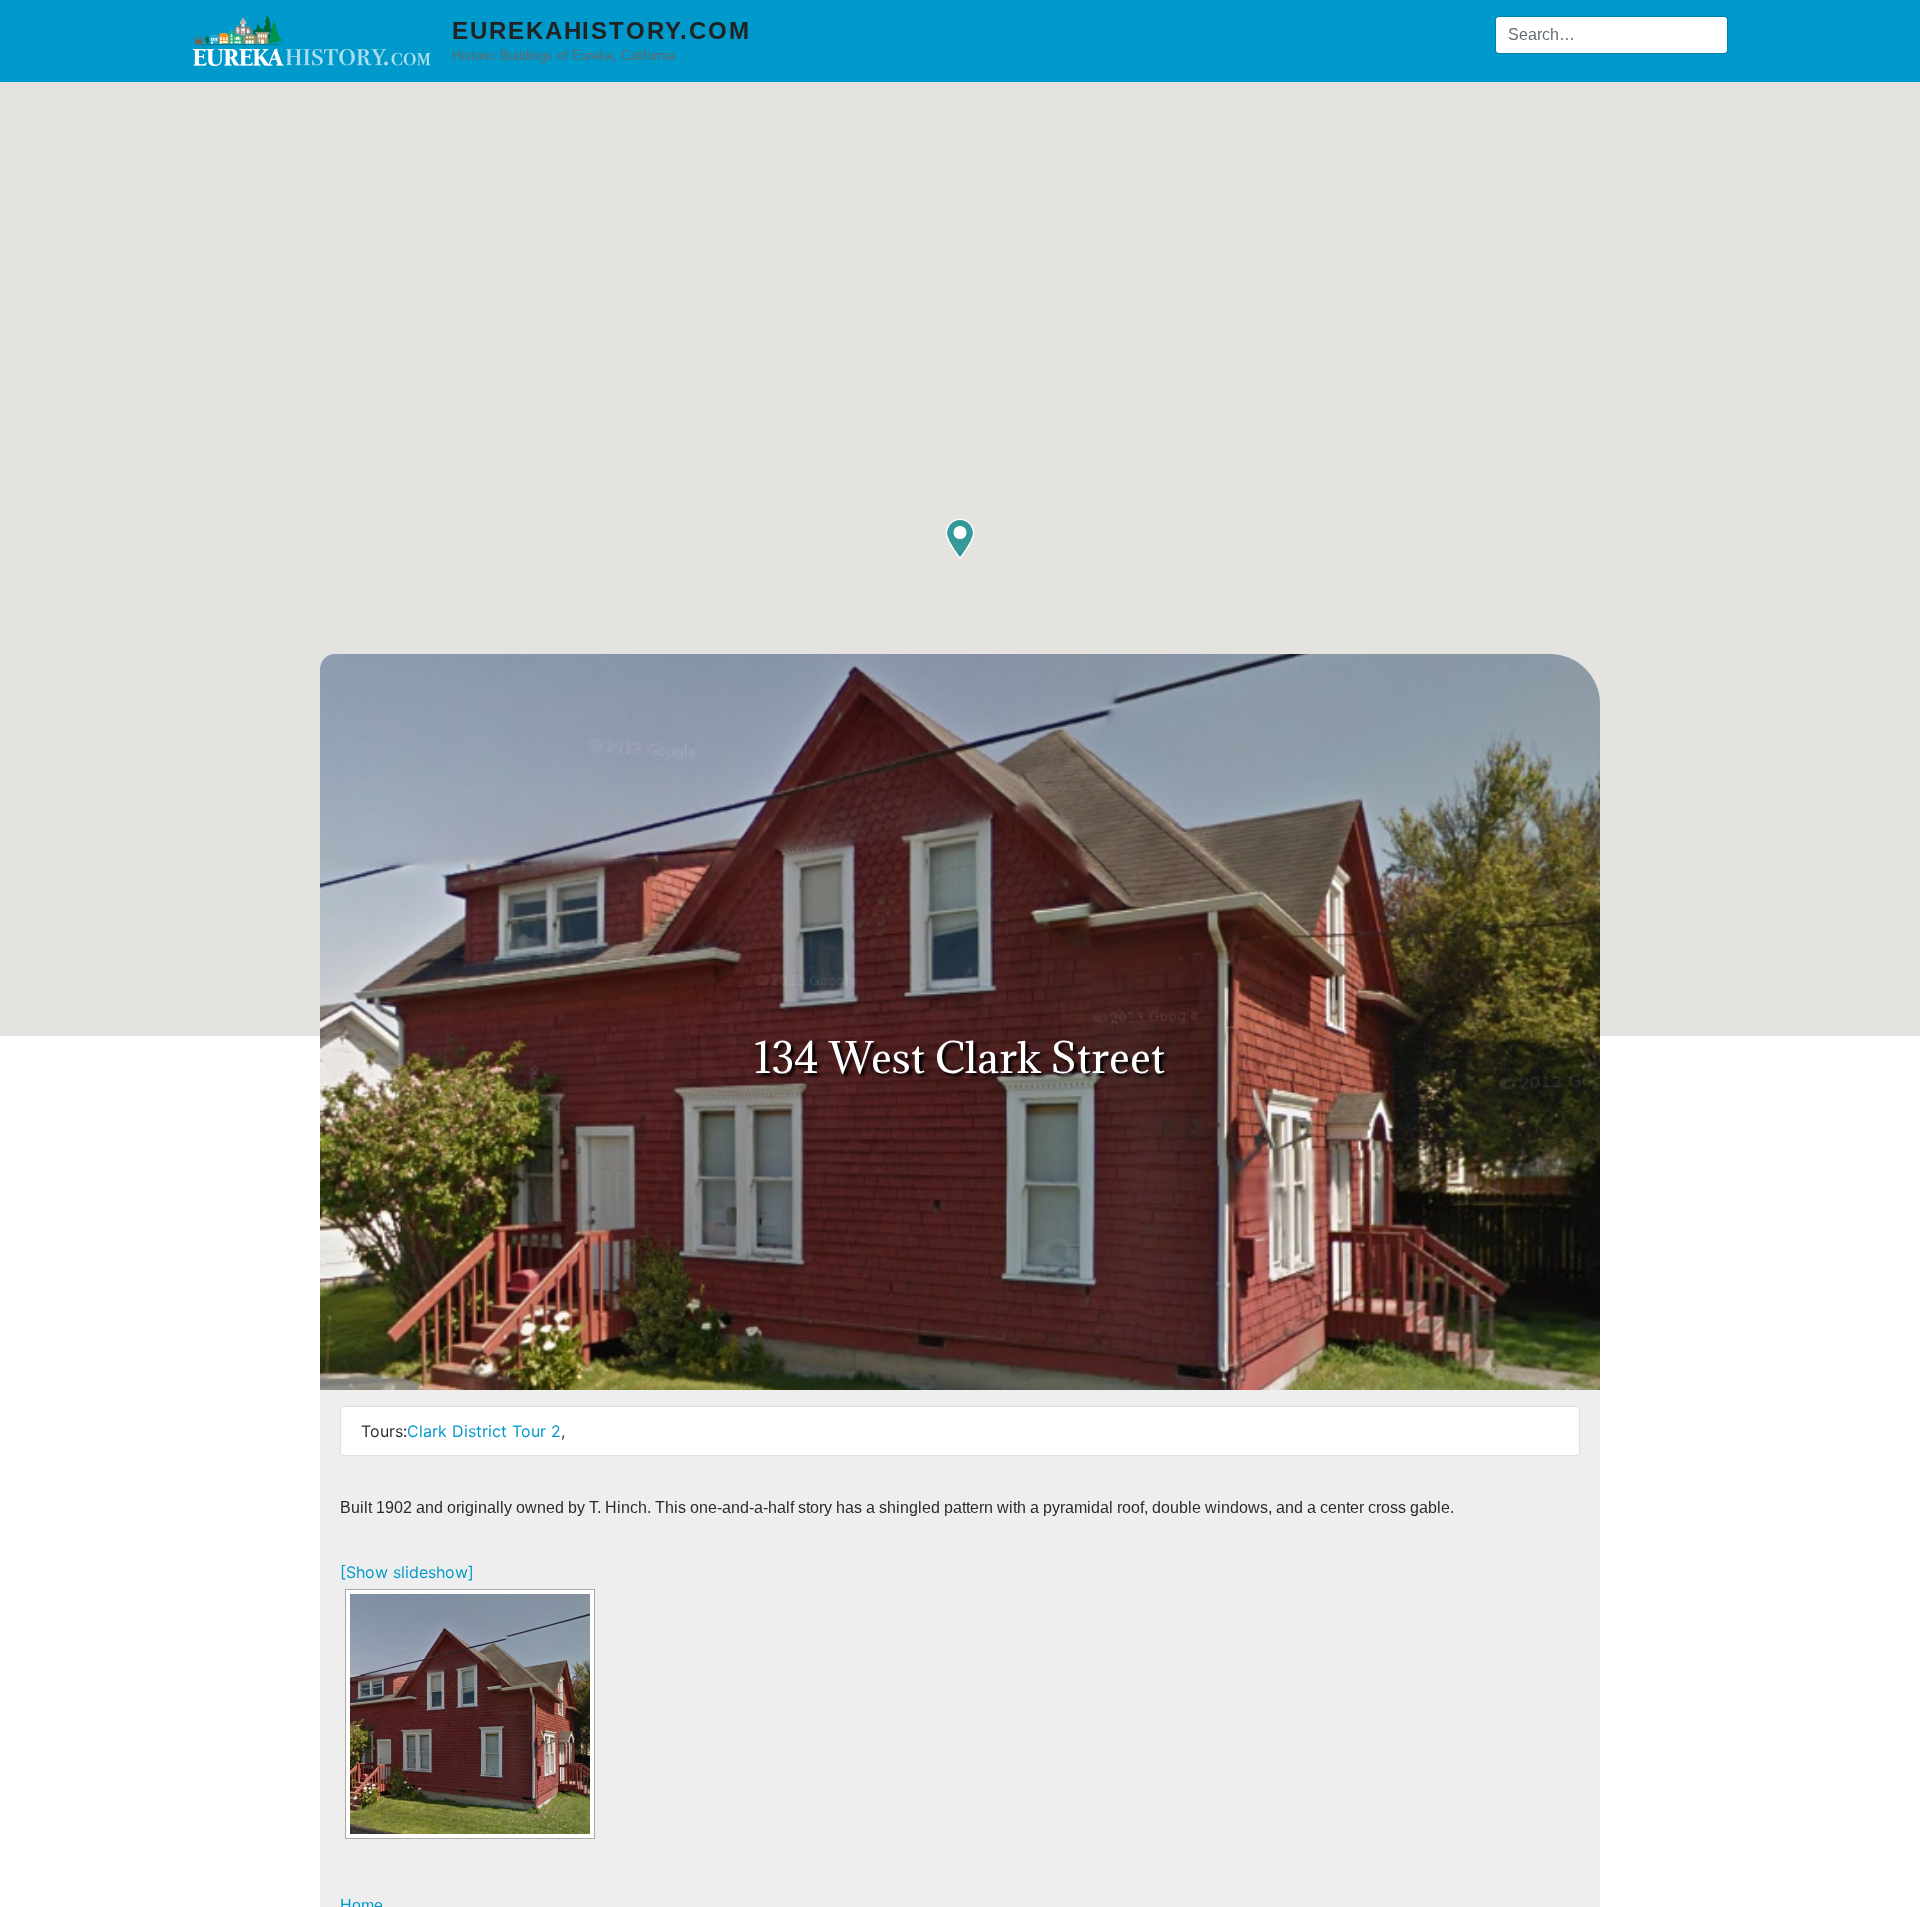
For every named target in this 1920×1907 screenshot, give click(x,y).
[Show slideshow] (407, 1572)
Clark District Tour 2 (484, 1431)
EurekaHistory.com (601, 30)
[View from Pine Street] (470, 1714)
